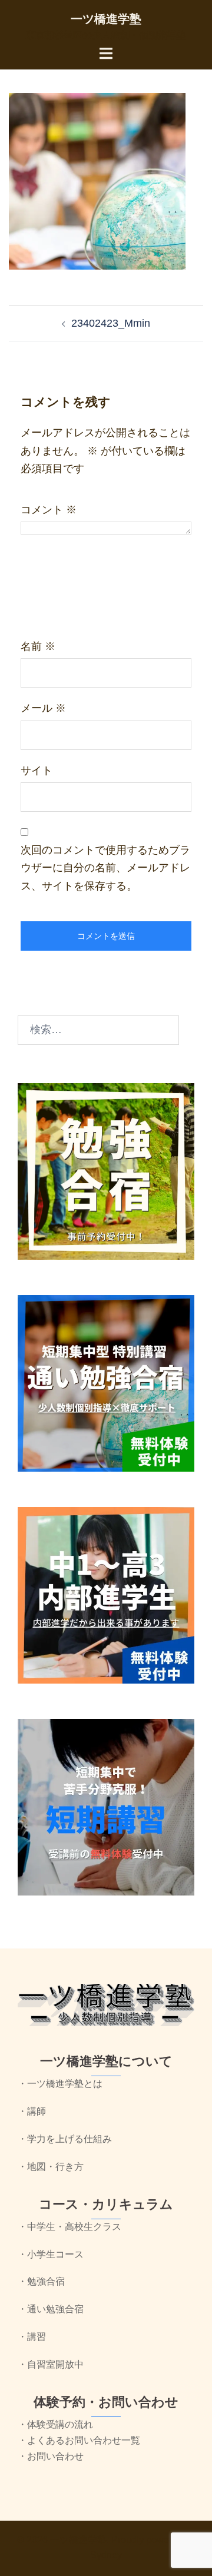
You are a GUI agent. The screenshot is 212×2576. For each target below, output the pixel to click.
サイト (37, 771)
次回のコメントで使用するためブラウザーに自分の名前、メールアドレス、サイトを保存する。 (105, 868)
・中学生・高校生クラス (69, 2227)
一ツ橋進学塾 (106, 19)
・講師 (32, 2111)
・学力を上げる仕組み (65, 2139)
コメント (49, 510)
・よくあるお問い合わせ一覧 (79, 2440)
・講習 (32, 2337)
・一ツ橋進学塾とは (60, 2084)
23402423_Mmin (111, 323)
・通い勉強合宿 (51, 2309)
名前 (38, 646)
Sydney (106, 2555)
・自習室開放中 (51, 2364)
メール (43, 708)
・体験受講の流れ (55, 2424)
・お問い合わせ (51, 2456)
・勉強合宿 (41, 2281)
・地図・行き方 (51, 2167)
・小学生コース (51, 2254)
